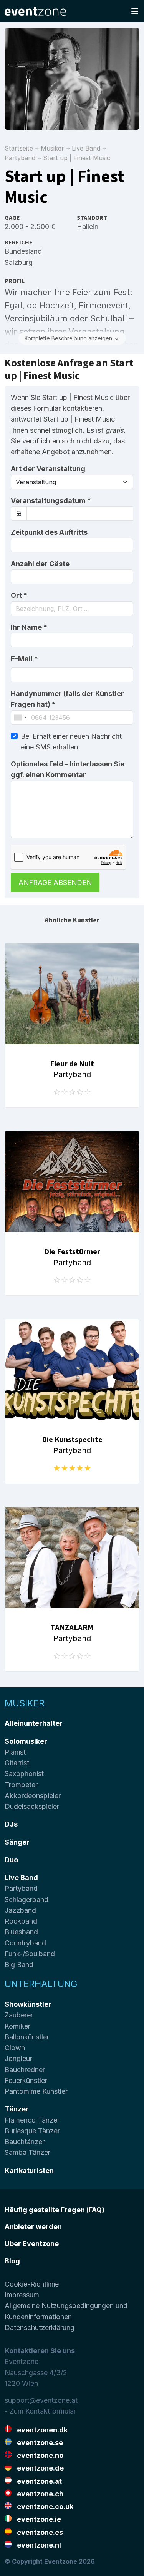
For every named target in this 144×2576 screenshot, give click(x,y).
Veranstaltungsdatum (51, 501)
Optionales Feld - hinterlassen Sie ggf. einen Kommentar (68, 769)
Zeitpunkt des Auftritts (49, 532)
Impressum (22, 2295)
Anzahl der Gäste (40, 564)
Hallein (88, 227)
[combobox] (72, 609)
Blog (12, 2261)
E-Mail (24, 659)
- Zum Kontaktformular (40, 2411)
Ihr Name (29, 627)
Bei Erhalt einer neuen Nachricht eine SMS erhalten (71, 742)
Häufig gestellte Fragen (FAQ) (55, 2210)
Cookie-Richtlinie (32, 2284)
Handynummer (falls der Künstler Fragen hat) (67, 699)
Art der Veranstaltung (48, 469)
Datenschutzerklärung (40, 2328)
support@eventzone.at (41, 2400)
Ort (19, 595)
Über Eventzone (32, 2244)
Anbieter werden (33, 2227)
